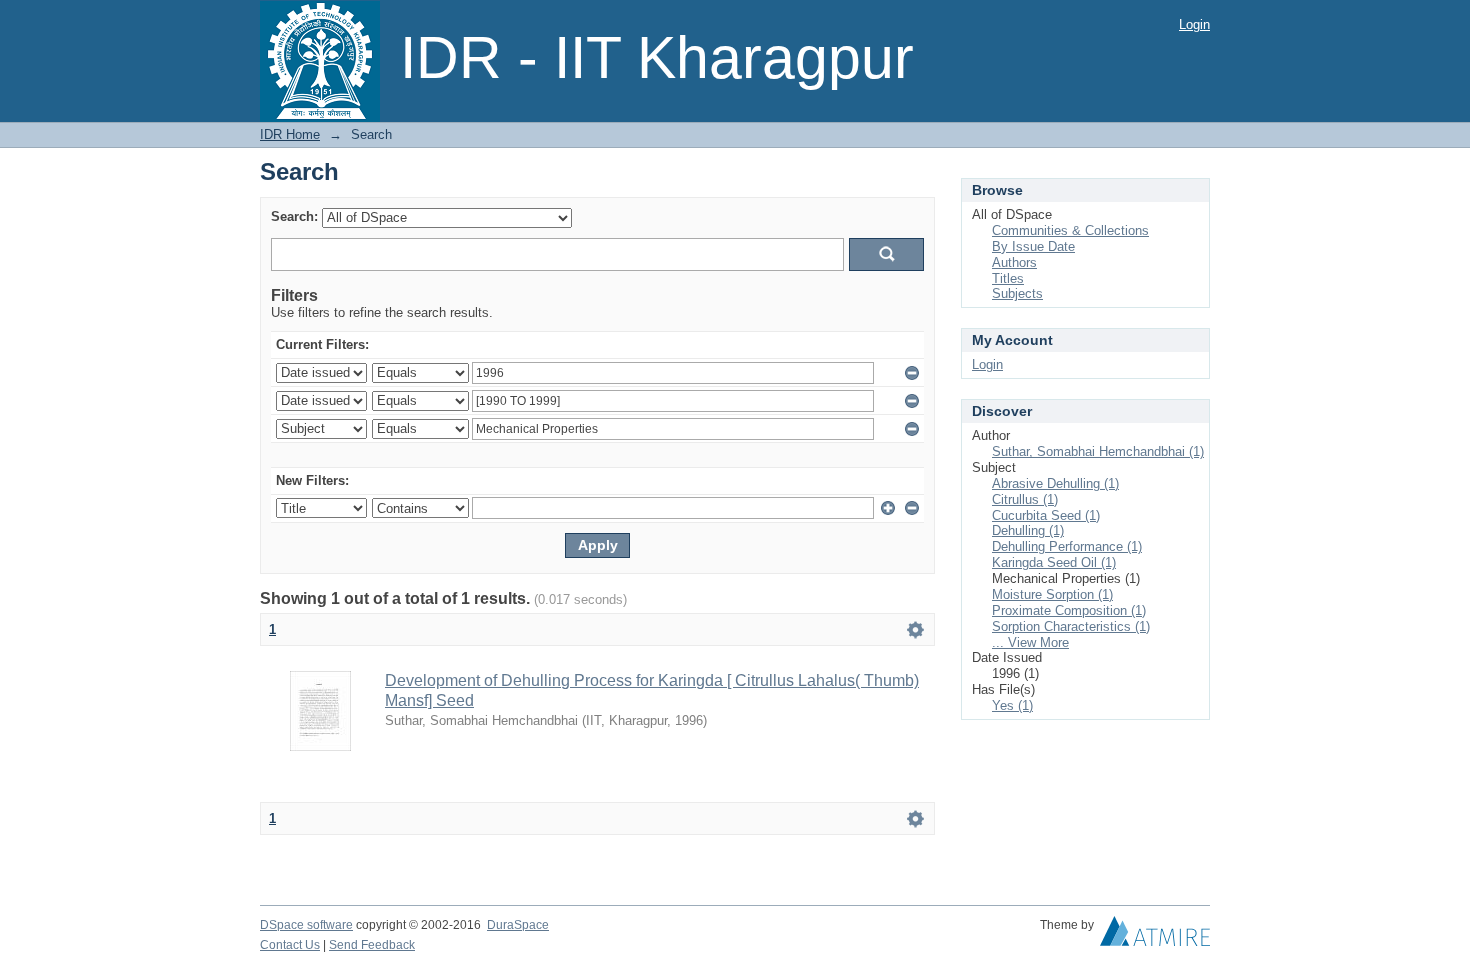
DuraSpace (518, 925)
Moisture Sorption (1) (1052, 594)
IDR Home (290, 134)
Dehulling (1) (1028, 530)
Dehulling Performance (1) (1067, 546)
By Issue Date (1033, 246)
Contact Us (290, 945)
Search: (294, 216)
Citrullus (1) (1025, 499)
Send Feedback (372, 945)
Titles (1008, 278)
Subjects (1017, 293)
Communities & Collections (1070, 230)
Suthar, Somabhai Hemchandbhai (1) (1098, 451)
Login (1194, 24)
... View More (1030, 642)
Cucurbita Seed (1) (1046, 515)
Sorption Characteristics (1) (1071, 626)
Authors (1014, 262)
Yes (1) (1012, 705)
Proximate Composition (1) (1069, 610)
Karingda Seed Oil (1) (1054, 562)
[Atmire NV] (1155, 936)
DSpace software (306, 925)
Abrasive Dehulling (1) (1055, 483)
